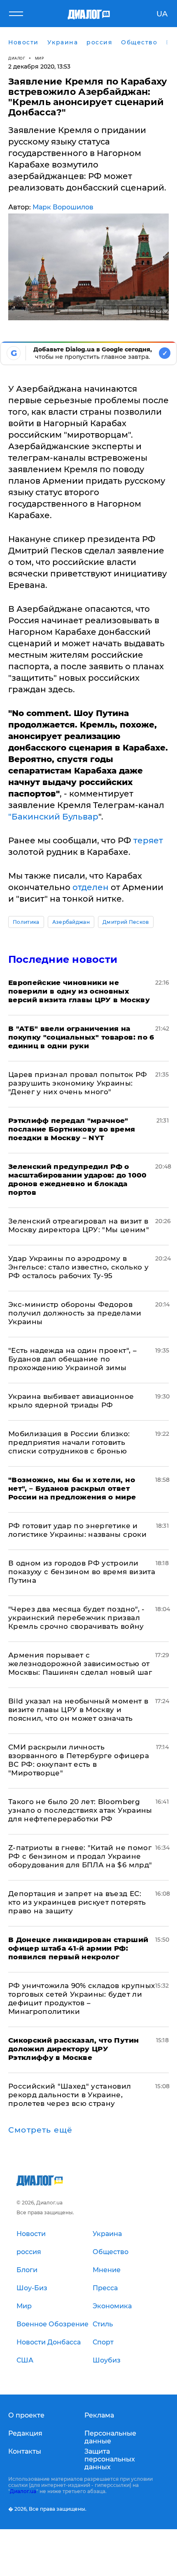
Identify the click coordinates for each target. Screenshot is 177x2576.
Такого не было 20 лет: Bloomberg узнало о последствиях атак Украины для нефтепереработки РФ (80, 1810)
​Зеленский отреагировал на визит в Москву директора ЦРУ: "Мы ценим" (79, 1225)
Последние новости (63, 959)
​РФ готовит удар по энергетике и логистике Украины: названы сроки (77, 1530)
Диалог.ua (23, 2491)
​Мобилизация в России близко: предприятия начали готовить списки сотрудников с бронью (69, 1442)
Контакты (25, 2451)
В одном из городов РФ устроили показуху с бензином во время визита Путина (82, 1572)
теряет (148, 840)
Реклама (99, 2415)
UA (162, 14)
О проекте (26, 2415)
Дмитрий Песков (126, 922)
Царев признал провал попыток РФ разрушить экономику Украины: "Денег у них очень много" (78, 1083)
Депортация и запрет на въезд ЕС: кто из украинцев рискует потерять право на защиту (77, 1902)
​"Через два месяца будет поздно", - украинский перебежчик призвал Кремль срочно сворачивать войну (77, 1618)
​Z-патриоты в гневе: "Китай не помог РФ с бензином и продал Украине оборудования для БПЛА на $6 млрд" (80, 1856)
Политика (26, 922)
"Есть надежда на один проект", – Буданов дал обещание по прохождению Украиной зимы (72, 1359)
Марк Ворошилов (63, 207)
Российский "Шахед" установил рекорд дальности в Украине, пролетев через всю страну (70, 2095)
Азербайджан (71, 922)
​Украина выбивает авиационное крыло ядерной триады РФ (71, 1401)
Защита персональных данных (110, 2459)
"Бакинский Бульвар (53, 817)
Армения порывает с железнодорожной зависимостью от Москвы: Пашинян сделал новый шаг (80, 1664)
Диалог (17, 58)
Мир (40, 58)
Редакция (25, 2433)
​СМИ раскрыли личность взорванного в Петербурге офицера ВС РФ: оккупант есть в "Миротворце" (79, 1760)
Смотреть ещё (40, 2130)
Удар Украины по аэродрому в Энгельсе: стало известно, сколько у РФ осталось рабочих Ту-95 (78, 1267)
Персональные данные (110, 2437)
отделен (91, 887)
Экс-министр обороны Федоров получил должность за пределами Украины (75, 1313)
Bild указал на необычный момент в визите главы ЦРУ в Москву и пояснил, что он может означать (78, 1710)
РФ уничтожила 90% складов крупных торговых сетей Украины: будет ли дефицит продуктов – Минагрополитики (82, 1999)
